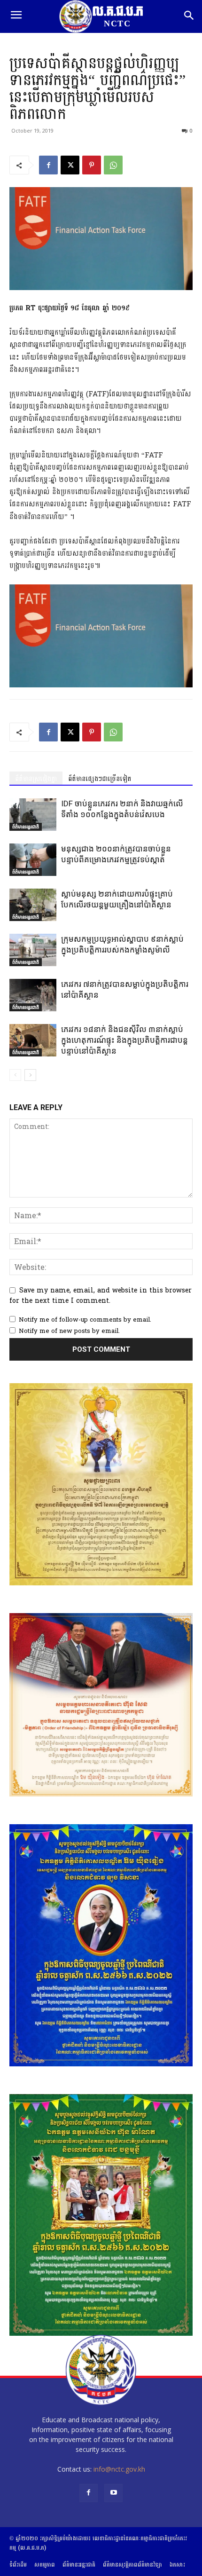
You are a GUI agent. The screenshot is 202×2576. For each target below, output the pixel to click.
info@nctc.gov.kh (119, 2469)
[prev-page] (15, 1075)
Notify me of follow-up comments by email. (85, 1320)
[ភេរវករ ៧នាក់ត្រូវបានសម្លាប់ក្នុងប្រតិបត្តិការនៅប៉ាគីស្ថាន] (33, 995)
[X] (70, 165)
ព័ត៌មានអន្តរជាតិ (26, 827)
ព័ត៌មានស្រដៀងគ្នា (36, 779)
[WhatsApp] (113, 165)
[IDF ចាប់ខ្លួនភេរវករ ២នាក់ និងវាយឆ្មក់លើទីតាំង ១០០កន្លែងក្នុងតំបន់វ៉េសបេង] (33, 815)
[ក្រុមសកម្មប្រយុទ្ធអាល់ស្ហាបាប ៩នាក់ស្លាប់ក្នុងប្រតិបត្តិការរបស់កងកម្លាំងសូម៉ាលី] (33, 950)
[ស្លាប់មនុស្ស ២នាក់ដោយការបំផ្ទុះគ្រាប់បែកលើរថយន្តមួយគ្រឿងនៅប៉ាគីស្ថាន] (33, 905)
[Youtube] (113, 2493)
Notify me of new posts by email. (69, 1331)
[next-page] (30, 1075)
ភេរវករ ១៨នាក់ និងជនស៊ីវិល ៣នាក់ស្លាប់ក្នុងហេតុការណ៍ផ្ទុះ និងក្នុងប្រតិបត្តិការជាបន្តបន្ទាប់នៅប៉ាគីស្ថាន (124, 1040)
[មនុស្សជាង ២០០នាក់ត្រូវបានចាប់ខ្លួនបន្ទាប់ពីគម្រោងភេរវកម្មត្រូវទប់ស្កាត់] (33, 860)
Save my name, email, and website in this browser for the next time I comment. (101, 1296)
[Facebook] (48, 165)
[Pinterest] (92, 165)
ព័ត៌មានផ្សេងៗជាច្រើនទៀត (100, 779)
